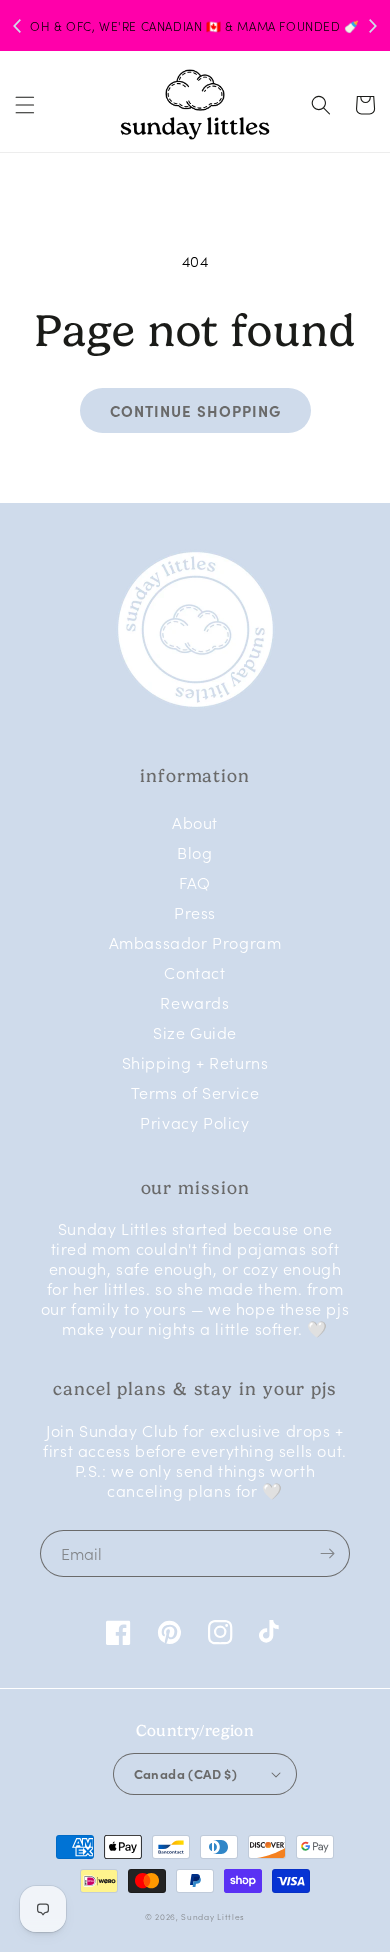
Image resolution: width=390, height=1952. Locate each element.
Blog (194, 852)
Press (195, 912)
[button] (25, 105)
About (195, 822)
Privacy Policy (194, 1122)
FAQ (195, 882)
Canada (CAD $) (186, 1773)
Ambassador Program (195, 942)
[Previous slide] (18, 26)
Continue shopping (195, 410)
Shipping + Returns (195, 1062)
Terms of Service (195, 1092)
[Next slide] (372, 26)
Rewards (194, 1002)
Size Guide (195, 1032)
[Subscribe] (327, 1553)
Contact (194, 972)
